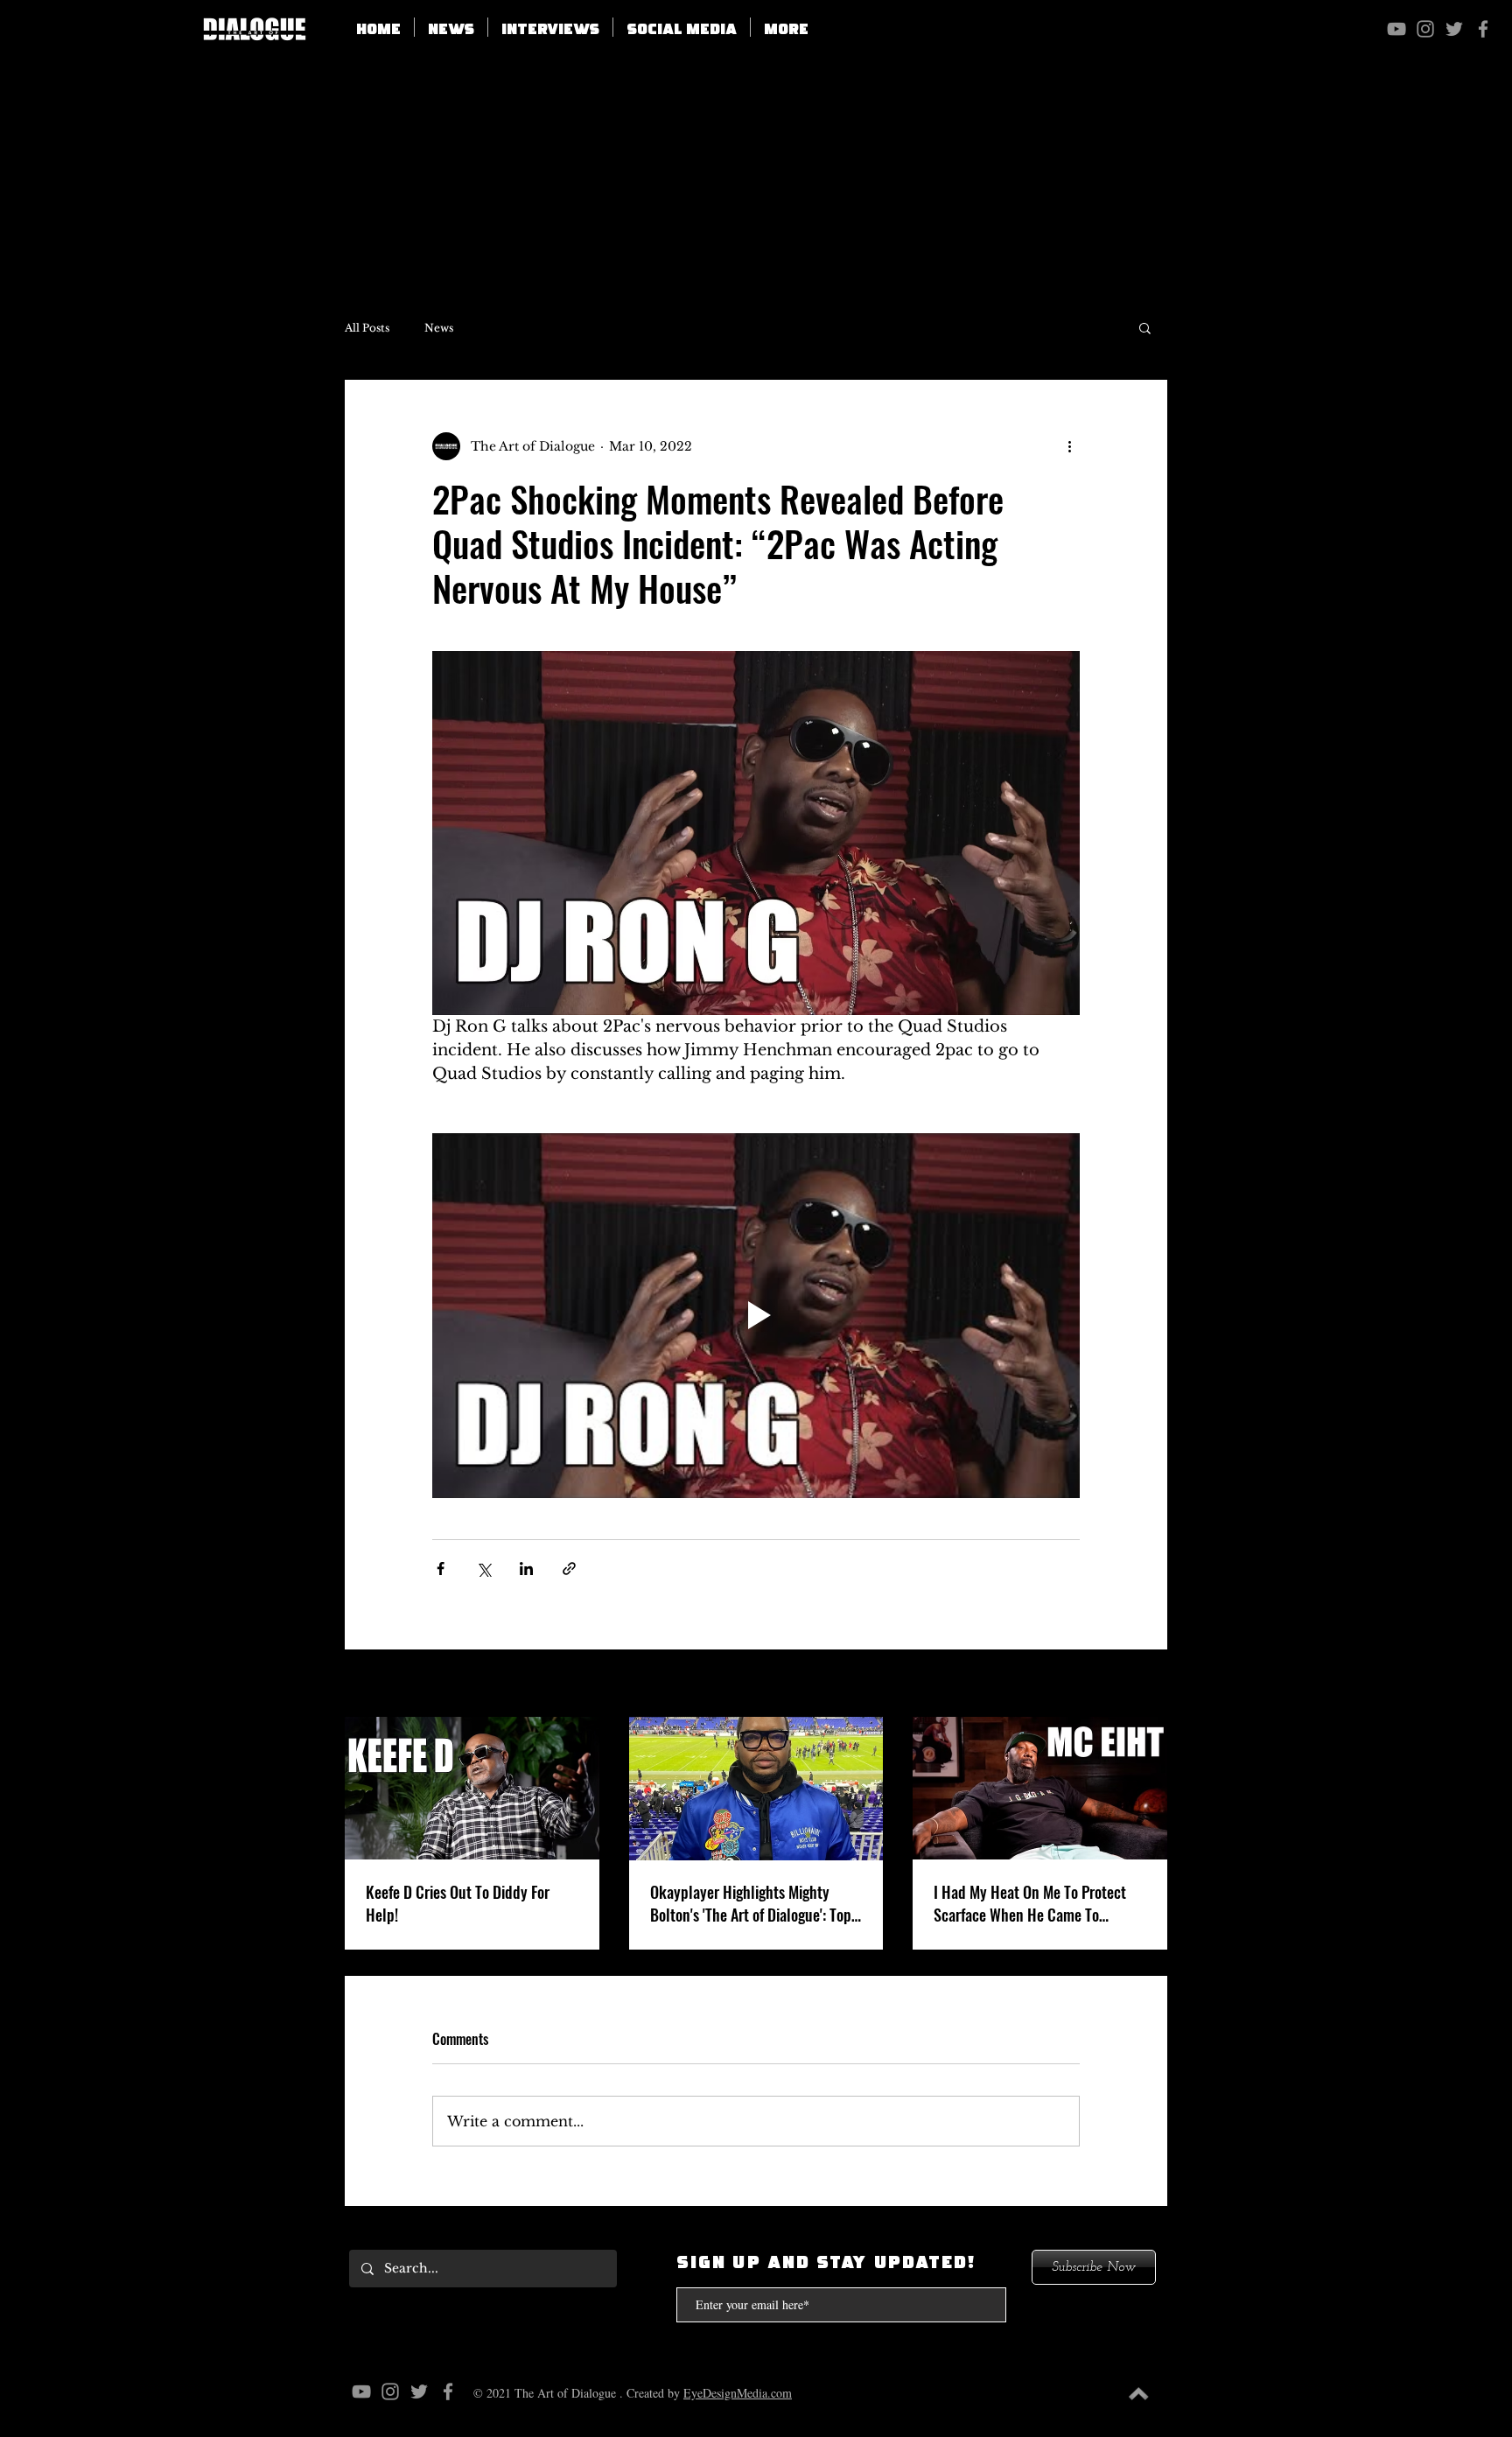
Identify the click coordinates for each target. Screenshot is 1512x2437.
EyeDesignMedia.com (738, 2393)
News (439, 328)
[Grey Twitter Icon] (1454, 29)
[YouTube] (1396, 29)
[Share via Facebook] (441, 1569)
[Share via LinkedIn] (526, 1569)
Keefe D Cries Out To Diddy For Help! (458, 1903)
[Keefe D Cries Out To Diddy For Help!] (472, 1788)
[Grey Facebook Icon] (1483, 29)
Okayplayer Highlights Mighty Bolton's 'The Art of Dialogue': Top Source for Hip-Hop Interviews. (751, 1903)
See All (1146, 1684)
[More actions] (1069, 446)
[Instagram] (1425, 29)
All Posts (367, 328)
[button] (682, 27)
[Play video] (756, 1315)
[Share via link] (569, 1569)
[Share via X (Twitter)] (483, 1569)
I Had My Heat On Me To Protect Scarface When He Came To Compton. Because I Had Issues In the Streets (1036, 1903)
